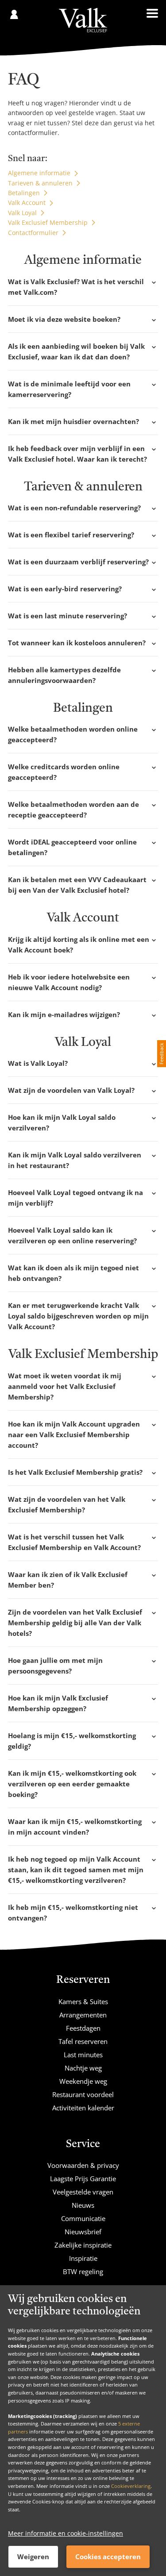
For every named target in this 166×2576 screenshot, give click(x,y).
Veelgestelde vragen (83, 2192)
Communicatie (83, 2218)
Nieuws (83, 2205)
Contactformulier (33, 233)
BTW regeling (83, 2271)
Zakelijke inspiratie (83, 2245)
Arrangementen (83, 2015)
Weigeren (33, 2557)
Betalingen (24, 193)
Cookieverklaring (131, 2486)
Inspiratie (83, 2258)
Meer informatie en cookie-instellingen (66, 2533)
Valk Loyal (22, 213)
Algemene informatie (39, 173)
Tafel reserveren (83, 2041)
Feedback (161, 1054)
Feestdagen (83, 2028)
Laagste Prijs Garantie (83, 2179)
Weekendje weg (83, 2081)
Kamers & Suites (83, 2001)
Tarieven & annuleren (40, 183)
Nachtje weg (83, 2068)
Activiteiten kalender (83, 2108)
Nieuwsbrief (83, 2232)
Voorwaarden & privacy (83, 2165)
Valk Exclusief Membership (48, 222)
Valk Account (27, 202)
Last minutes (83, 2055)
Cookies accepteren (108, 2557)
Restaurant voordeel (83, 2094)
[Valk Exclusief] (83, 20)
